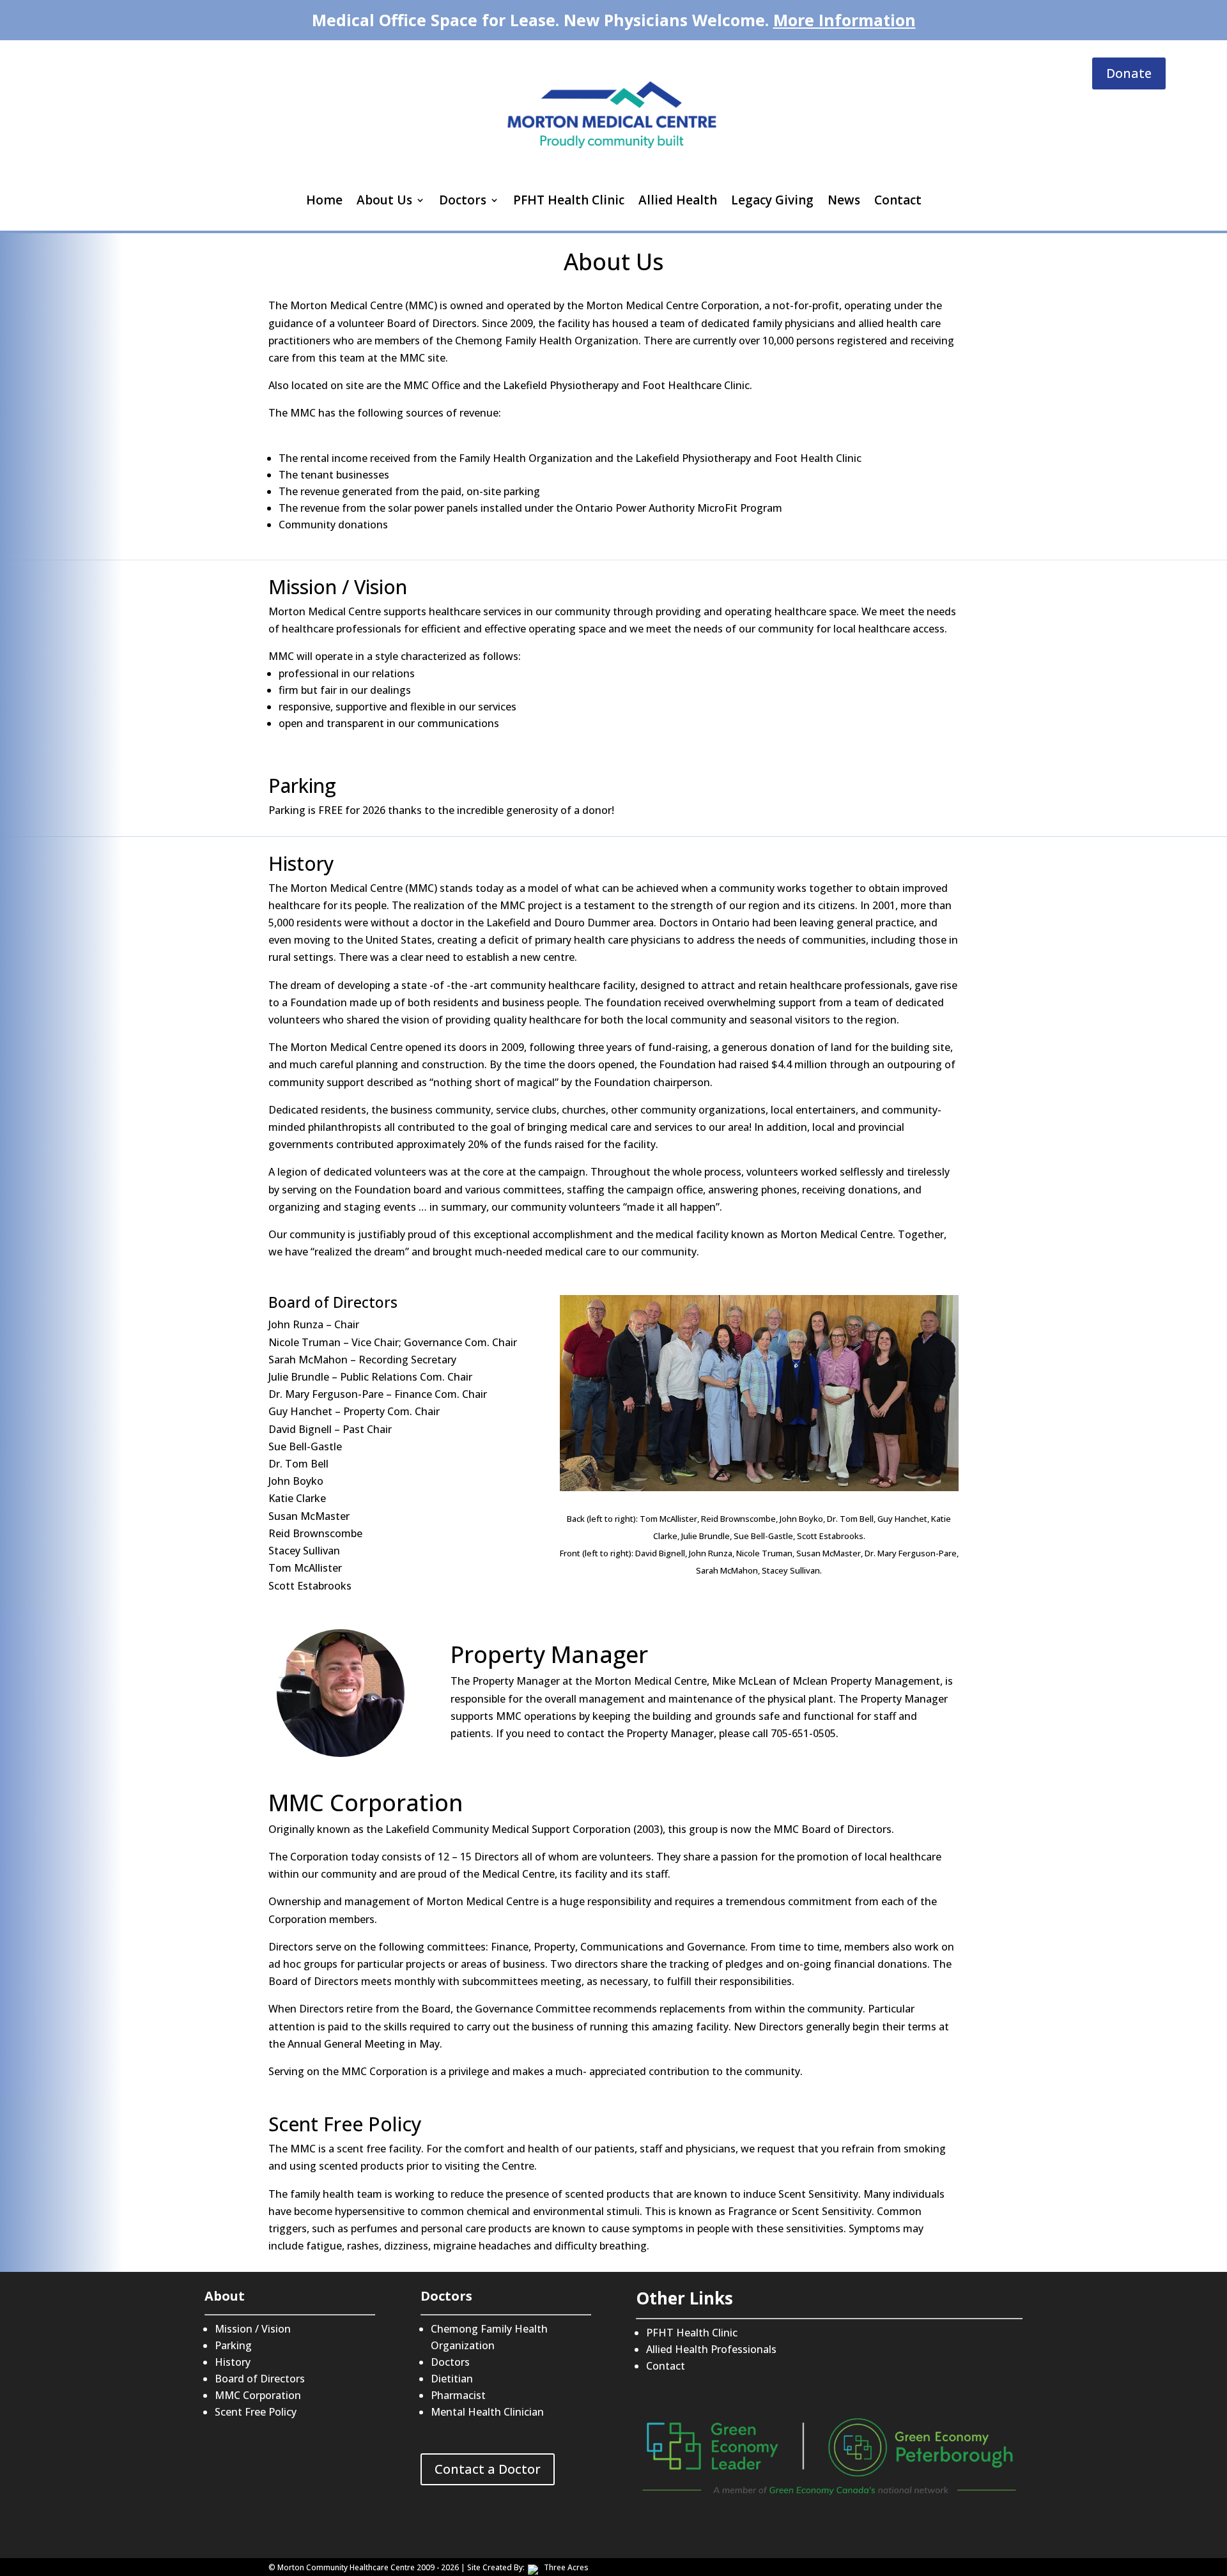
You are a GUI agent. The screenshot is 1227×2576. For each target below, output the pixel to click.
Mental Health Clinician (487, 2412)
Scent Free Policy (256, 2412)
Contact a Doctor (488, 2469)
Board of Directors (260, 2379)
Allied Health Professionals (711, 2349)
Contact (898, 200)
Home (324, 200)
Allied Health (678, 200)
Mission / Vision (253, 2329)
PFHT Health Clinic (569, 200)
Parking (233, 2345)
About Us (384, 200)
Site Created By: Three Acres (528, 2567)
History (233, 2362)
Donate (1129, 73)
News (844, 200)
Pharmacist (458, 2395)
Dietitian (452, 2379)
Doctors (463, 200)
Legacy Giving (772, 200)
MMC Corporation (258, 2395)
